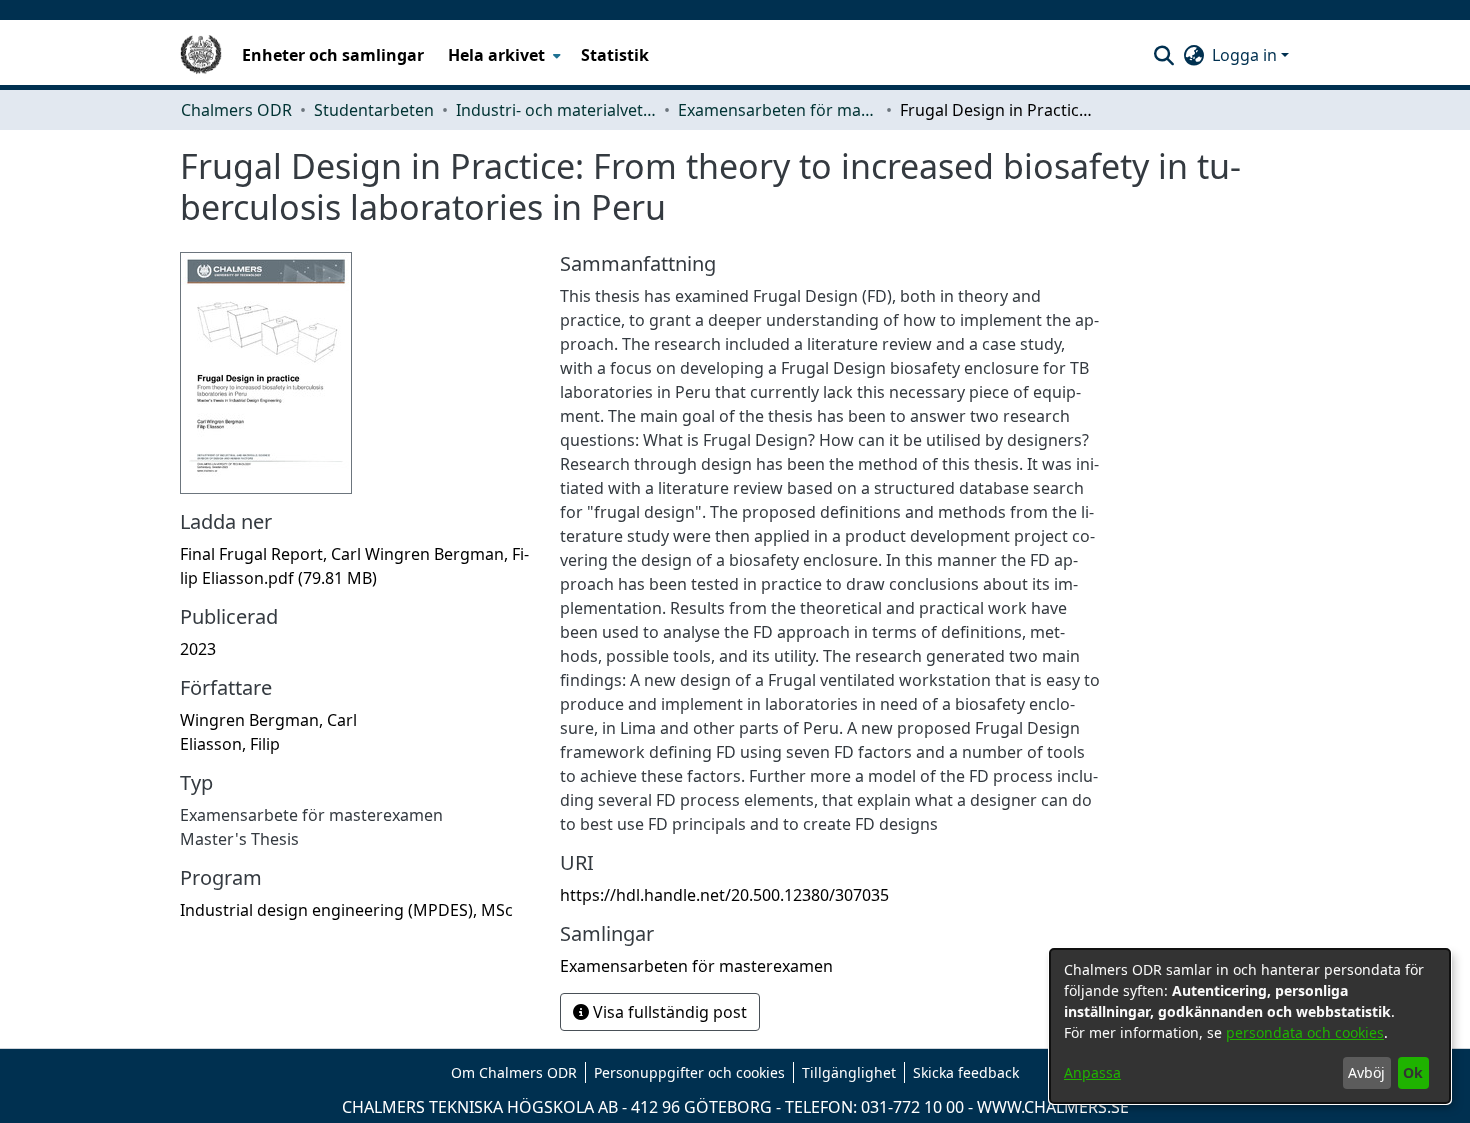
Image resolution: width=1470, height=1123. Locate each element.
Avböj (1366, 1072)
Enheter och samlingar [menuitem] (333, 55)
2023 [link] (198, 649)
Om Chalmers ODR (514, 1072)
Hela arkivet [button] (496, 55)
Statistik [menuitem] (615, 55)
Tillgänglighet (849, 1072)
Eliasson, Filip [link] (230, 744)
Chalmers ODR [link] (236, 110)
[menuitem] (502, 55)
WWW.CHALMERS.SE (1053, 1107)
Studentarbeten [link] (374, 110)
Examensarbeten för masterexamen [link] (778, 110)
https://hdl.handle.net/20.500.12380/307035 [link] (724, 895)
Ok (1413, 1072)
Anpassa (1092, 1072)
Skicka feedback (966, 1072)
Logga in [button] (1246, 55)
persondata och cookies (1305, 1032)
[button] (1163, 55)
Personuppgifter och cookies (689, 1072)
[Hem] (201, 55)
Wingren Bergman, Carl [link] (268, 720)
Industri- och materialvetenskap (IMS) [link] (556, 110)
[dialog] (1250, 1026)
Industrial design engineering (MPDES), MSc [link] (346, 910)
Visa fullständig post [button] (668, 1012)
